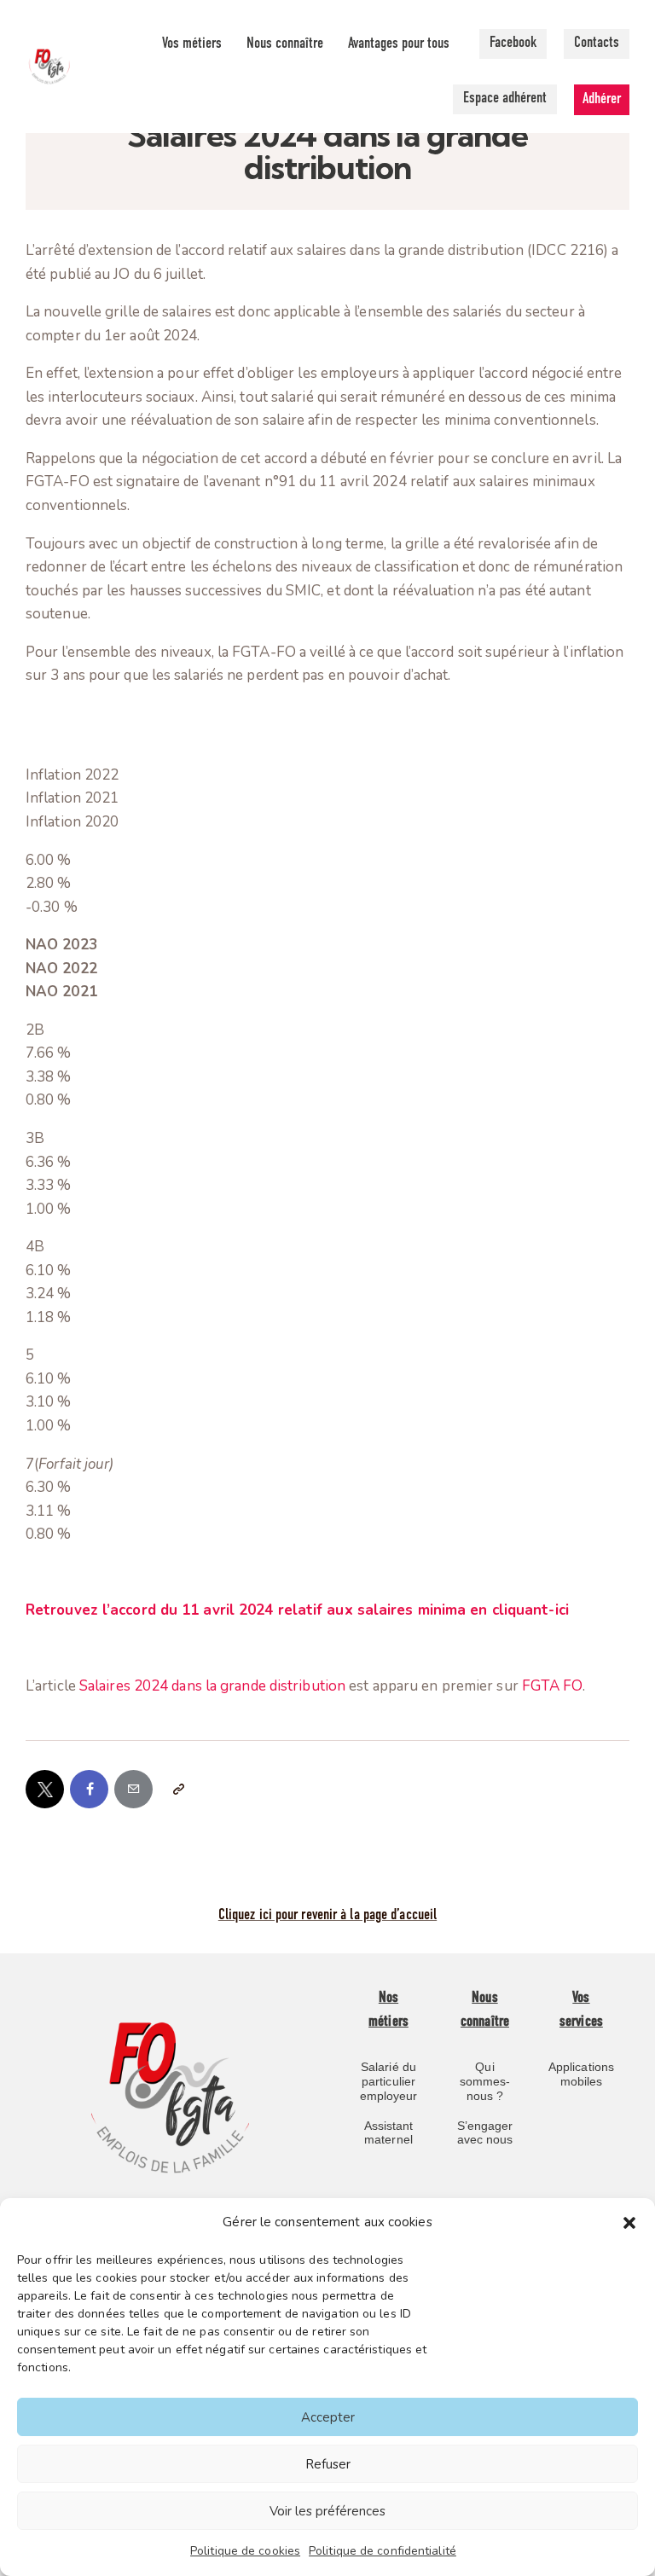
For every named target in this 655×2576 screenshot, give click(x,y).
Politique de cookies (245, 2551)
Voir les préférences (327, 2511)
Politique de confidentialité (383, 2551)
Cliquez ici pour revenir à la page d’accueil (327, 1916)
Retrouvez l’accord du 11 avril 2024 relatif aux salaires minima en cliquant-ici (297, 1610)
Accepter (328, 2417)
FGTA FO (552, 1686)
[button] (629, 2223)
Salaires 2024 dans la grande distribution (212, 1686)
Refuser (328, 2464)
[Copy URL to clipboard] (178, 1789)
